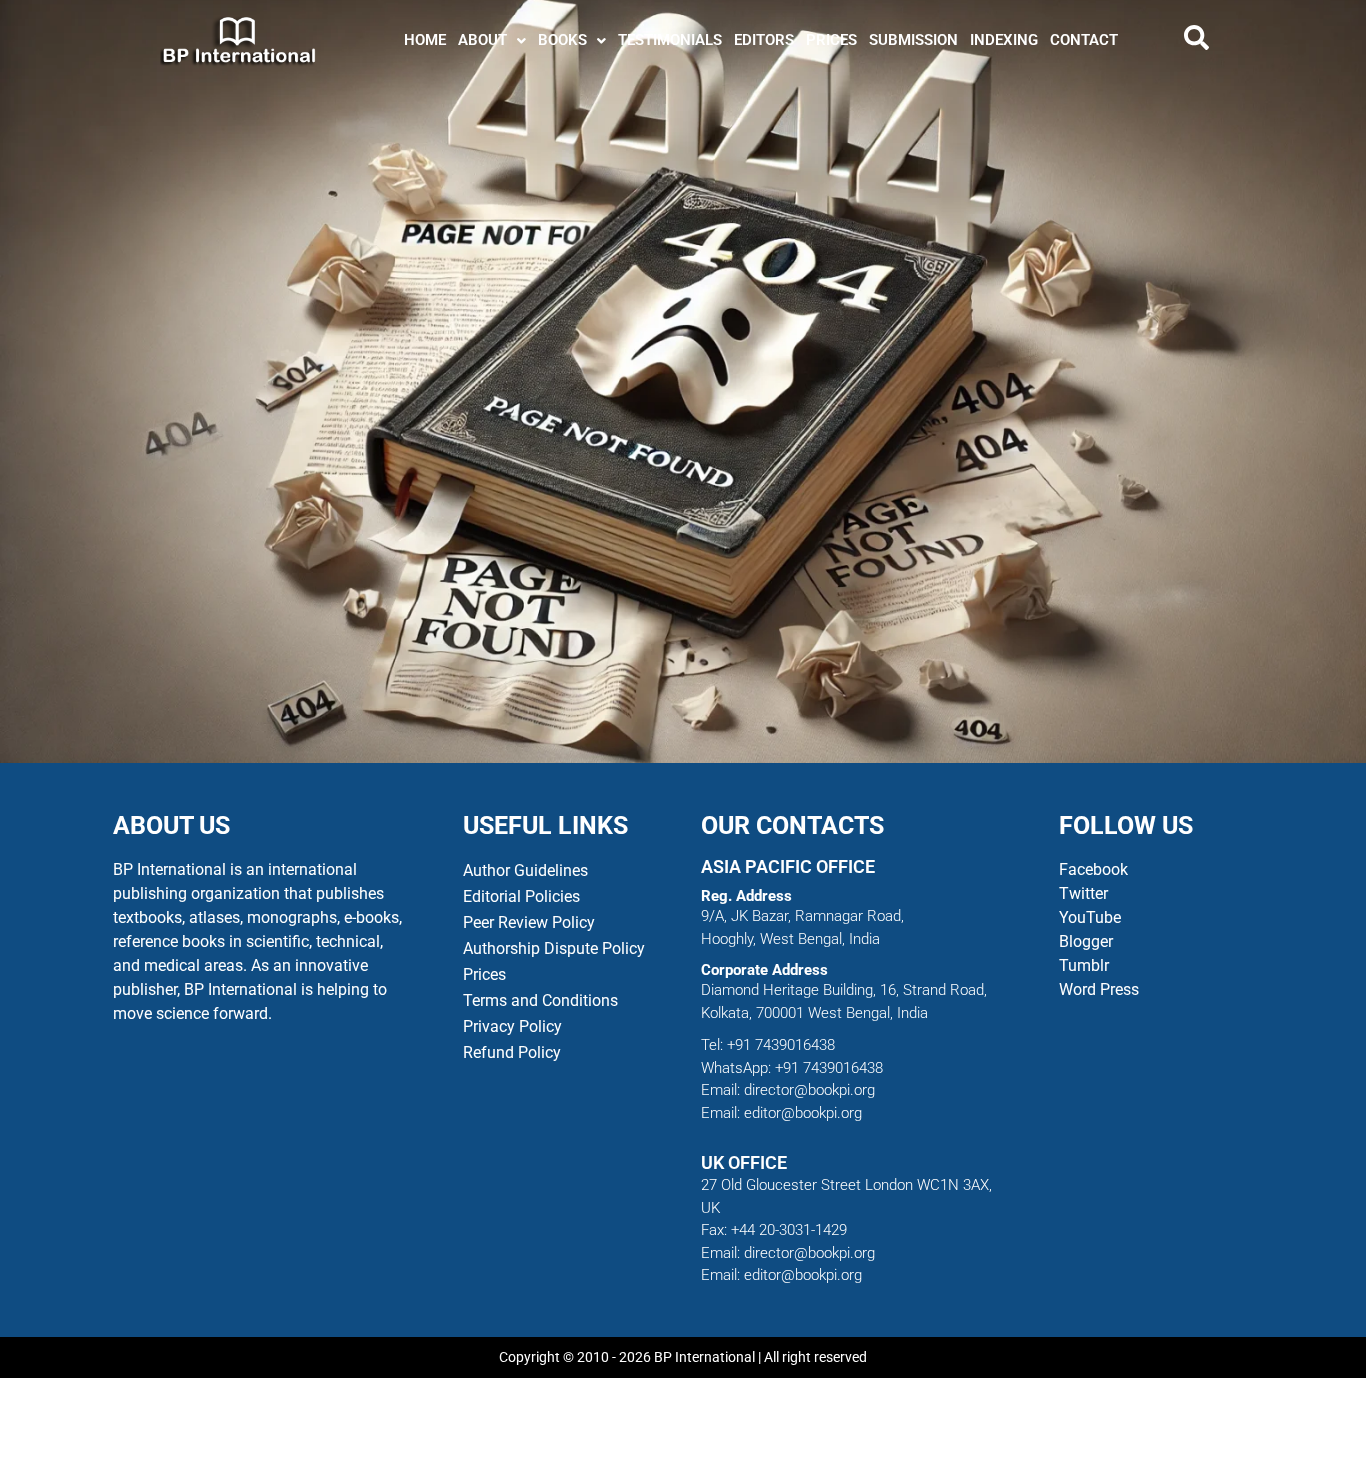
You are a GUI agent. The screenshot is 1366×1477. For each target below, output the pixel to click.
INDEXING (1004, 40)
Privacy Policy (512, 1026)
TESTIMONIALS (670, 40)
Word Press (1099, 989)
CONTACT (1084, 40)
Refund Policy (512, 1052)
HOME (425, 40)
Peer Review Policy (529, 922)
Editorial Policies (521, 896)
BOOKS (562, 40)
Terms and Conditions (540, 1000)
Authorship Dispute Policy (554, 948)
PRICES (831, 40)
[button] (492, 40)
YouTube (1090, 917)
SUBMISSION (913, 40)
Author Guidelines (525, 870)
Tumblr (1084, 965)
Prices (484, 974)
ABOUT (482, 40)
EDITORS (764, 40)
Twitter (1083, 893)
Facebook (1095, 869)
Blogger (1086, 941)
